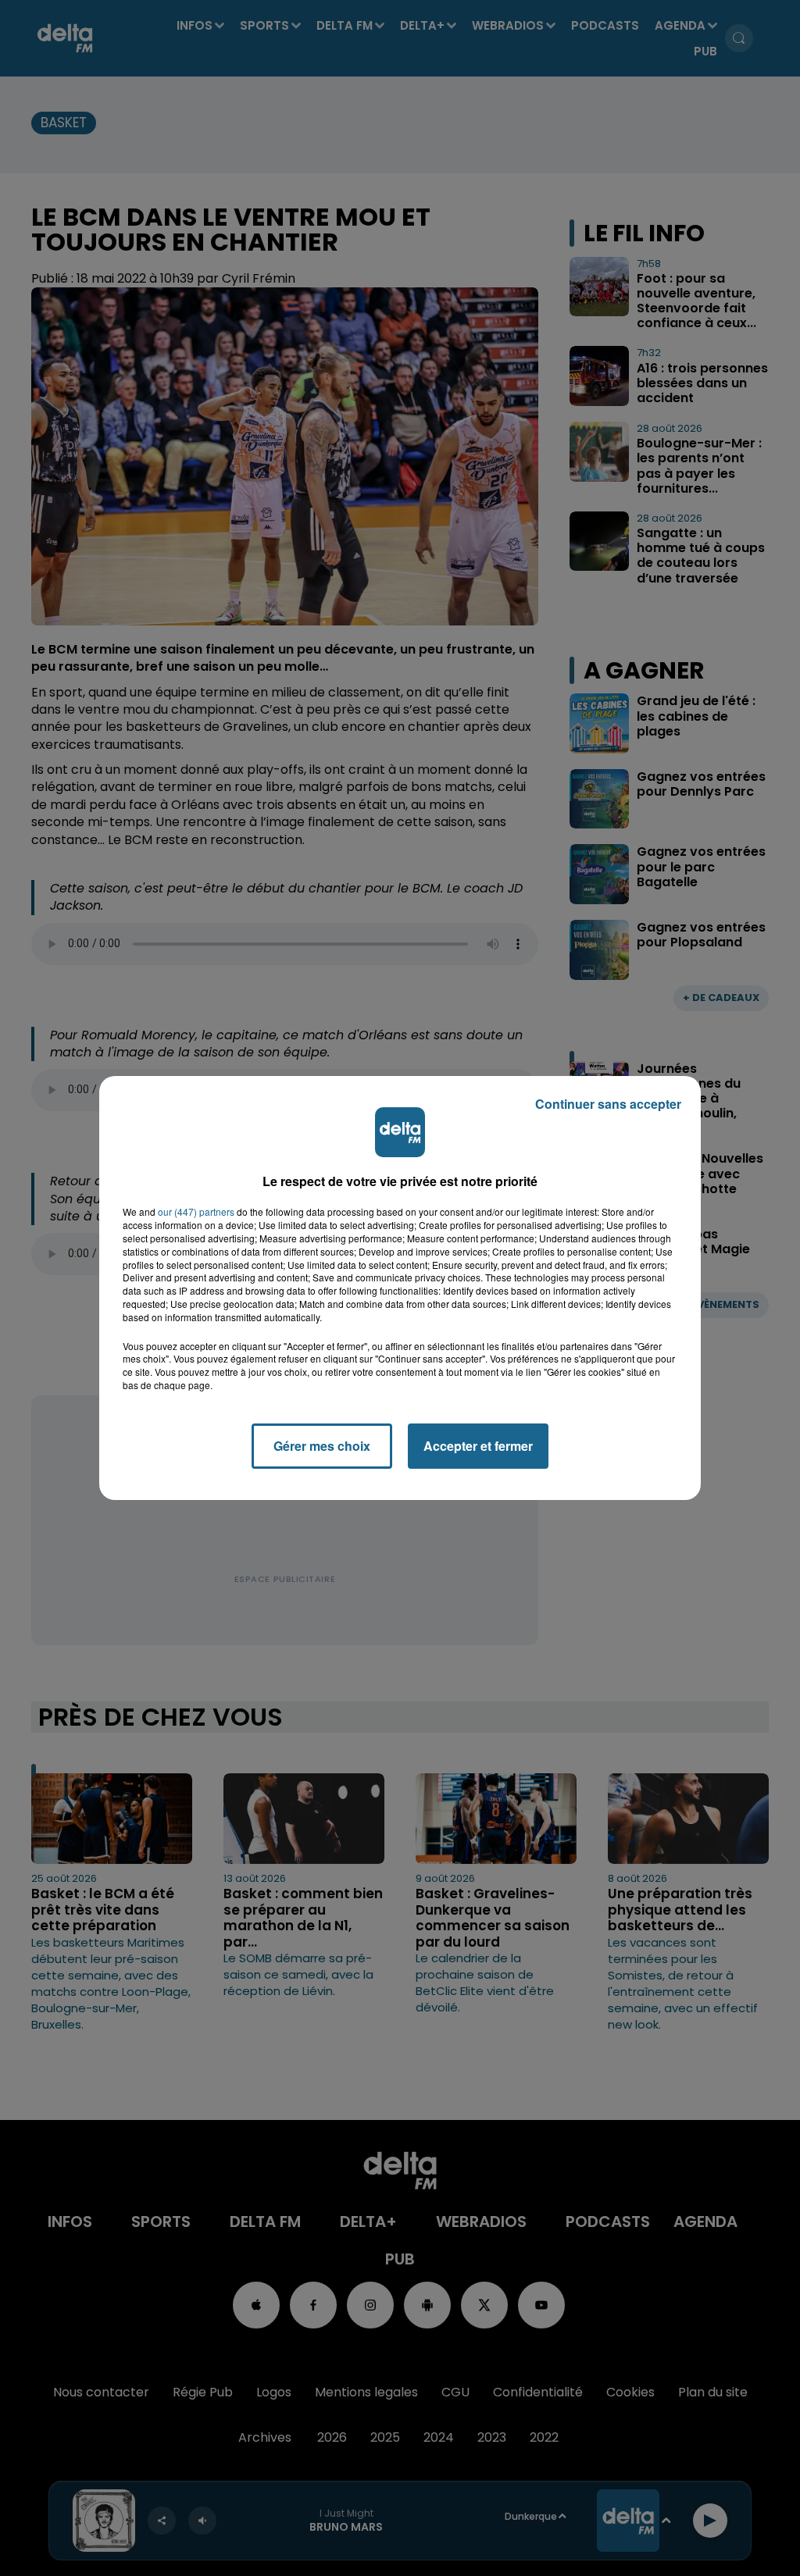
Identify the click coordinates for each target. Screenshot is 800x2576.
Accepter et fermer (478, 1446)
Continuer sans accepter (608, 1104)
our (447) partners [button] (196, 1212)
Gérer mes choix (322, 1446)
